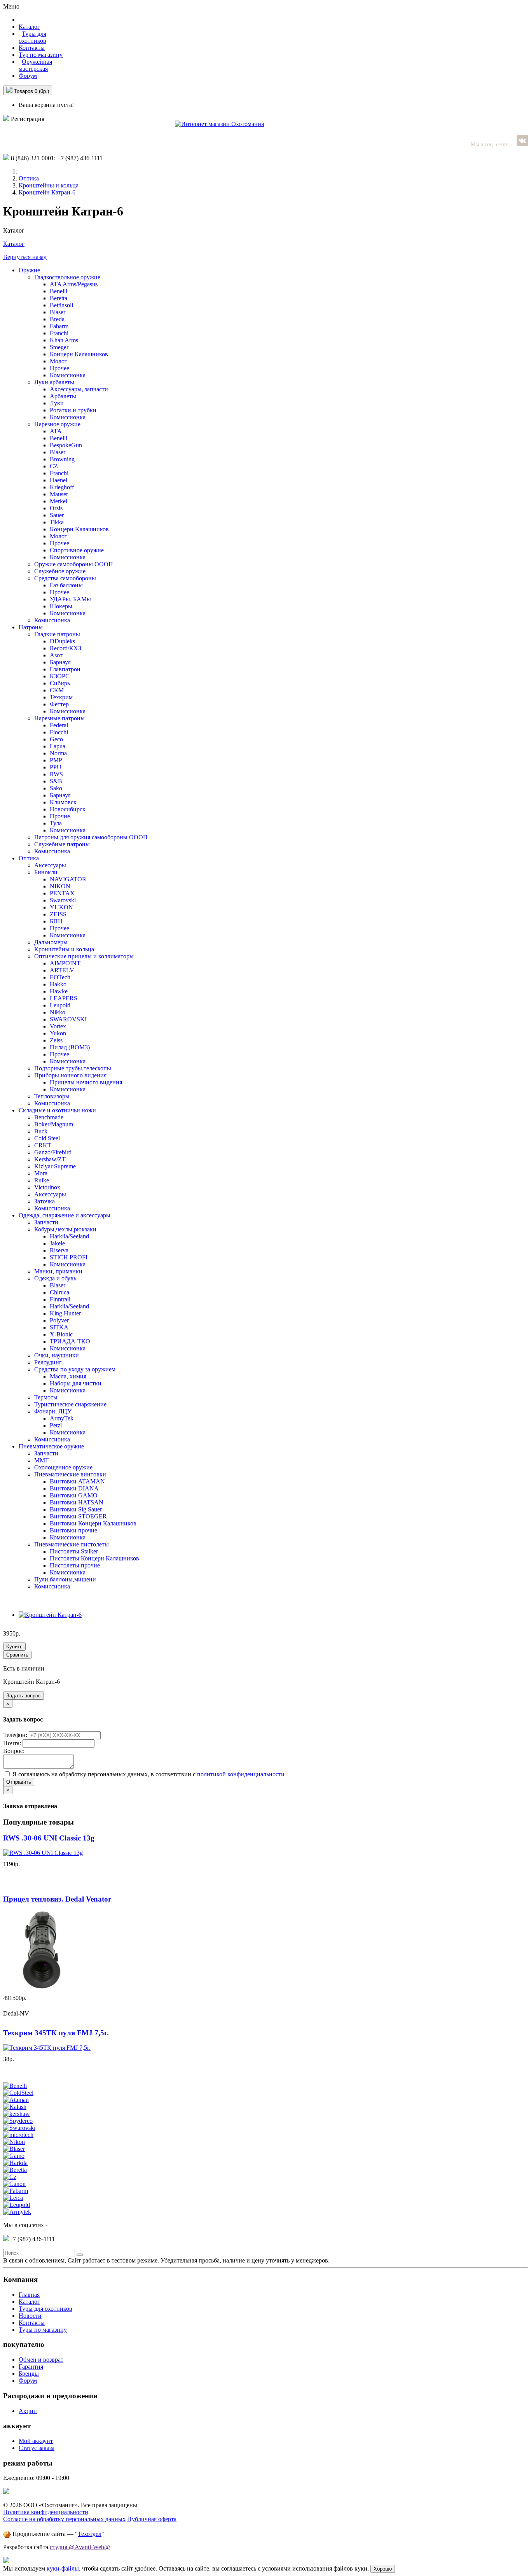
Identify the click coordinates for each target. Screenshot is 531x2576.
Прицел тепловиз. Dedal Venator (57, 1899)
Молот (59, 361)
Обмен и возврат (41, 2360)
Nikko (58, 1012)
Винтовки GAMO (74, 1495)
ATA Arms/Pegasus (74, 284)
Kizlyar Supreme (55, 1166)
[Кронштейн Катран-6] (50, 1615)
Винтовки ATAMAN (77, 1481)
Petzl (56, 1425)
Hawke (59, 991)
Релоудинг (48, 1362)
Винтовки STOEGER (78, 1516)
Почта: (13, 1743)
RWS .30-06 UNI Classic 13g (49, 1838)
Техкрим (61, 697)
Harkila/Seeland (69, 1236)
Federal (59, 725)
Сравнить (17, 1655)
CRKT (43, 1145)
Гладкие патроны (57, 634)
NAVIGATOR (68, 879)
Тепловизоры (52, 1096)
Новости (30, 2316)
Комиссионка (68, 375)
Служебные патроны (62, 844)
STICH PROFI (69, 1257)
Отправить (19, 1782)
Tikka (57, 522)
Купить (14, 1647)
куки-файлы (63, 2568)
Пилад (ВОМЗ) (70, 1047)
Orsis (56, 508)
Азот (56, 655)
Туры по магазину (43, 2330)
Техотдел (90, 2534)
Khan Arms (64, 340)
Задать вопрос (24, 1696)
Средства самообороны (65, 578)
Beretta (59, 298)
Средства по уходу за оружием (75, 1369)
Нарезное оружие (57, 424)
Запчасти (46, 1222)
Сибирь (60, 683)
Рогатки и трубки (73, 410)
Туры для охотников (45, 2309)
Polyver (59, 1320)
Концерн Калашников (79, 354)
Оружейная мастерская (35, 65)
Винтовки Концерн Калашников (93, 1523)
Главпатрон (65, 669)
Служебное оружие (60, 571)
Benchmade (49, 1117)
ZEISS (58, 914)
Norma (58, 753)
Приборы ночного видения (70, 1075)
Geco (56, 739)
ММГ (41, 1460)
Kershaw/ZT (50, 1159)
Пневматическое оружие (51, 1446)
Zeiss (56, 1040)
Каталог (14, 244)
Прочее (59, 368)
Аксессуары (50, 865)
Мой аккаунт (36, 2441)
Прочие (60, 816)
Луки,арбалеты (54, 382)
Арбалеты (63, 396)
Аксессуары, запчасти (79, 389)
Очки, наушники (57, 1355)
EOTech (60, 977)
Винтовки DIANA (74, 1488)
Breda (57, 319)
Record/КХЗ (66, 648)
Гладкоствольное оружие (67, 277)
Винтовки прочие (73, 1530)
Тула (56, 823)
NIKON (60, 886)
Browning (62, 459)
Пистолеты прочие (75, 1565)
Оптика (29, 178)
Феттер (59, 704)
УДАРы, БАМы (70, 599)
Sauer (57, 515)
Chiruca (59, 1292)
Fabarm (59, 326)
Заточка (45, 1201)
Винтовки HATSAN (77, 1502)
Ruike (42, 1180)
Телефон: (16, 1735)
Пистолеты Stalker (74, 1551)
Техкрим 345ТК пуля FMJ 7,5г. (56, 2033)
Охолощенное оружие (63, 1467)
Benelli (59, 291)
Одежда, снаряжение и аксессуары (65, 1215)
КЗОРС (60, 676)
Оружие (29, 270)
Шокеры (61, 606)
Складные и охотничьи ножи (57, 1110)
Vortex (58, 1026)
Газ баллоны (66, 585)
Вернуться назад (25, 257)
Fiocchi (59, 732)
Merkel (59, 501)
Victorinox (47, 1187)
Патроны (31, 627)
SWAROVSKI (68, 1019)
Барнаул (60, 662)
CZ (54, 466)
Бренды (29, 2374)
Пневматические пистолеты (72, 1544)
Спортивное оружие (77, 550)
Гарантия (31, 2367)
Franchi (59, 333)
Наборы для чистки (76, 1383)
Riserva (59, 1250)
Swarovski (63, 900)
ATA (56, 431)
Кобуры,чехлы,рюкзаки (65, 1229)
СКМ (57, 690)
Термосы (46, 1397)
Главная (29, 2295)
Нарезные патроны (59, 718)
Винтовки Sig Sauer (76, 1509)
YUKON (61, 907)
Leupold (60, 1005)
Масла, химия (68, 1376)
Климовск (63, 802)
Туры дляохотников (32, 37)
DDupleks (62, 641)
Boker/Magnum (54, 1124)
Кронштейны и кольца (49, 185)
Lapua (58, 746)
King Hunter (65, 1313)
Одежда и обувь (55, 1278)
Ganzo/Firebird (53, 1152)
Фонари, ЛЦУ (53, 1411)
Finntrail (60, 1299)
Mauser (59, 494)
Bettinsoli (61, 305)
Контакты (32, 48)
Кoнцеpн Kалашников (79, 529)
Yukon (58, 1033)
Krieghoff (62, 487)
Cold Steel (47, 1138)
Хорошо (383, 2569)
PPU (56, 767)
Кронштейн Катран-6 (47, 192)
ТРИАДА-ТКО (70, 1341)
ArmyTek (62, 1418)
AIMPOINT (65, 963)
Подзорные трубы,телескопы (73, 1068)
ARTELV (62, 970)
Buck (41, 1131)
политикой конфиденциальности (241, 1774)
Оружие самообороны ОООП (74, 564)
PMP (56, 760)
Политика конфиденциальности (46, 2512)
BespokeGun (66, 445)
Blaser (58, 312)
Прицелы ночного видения (86, 1082)
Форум (28, 76)
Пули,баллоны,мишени (65, 1579)
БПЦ (56, 921)
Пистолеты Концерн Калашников (94, 1558)
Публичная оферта (152, 2519)
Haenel (59, 480)
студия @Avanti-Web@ (80, 2547)
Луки (57, 403)
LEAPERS (64, 998)
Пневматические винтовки (70, 1474)
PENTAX (62, 893)
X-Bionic (61, 1334)
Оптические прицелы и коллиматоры (84, 956)
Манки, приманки (58, 1271)
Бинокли (46, 872)
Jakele (57, 1243)
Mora (41, 1173)
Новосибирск (68, 809)
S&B (56, 781)
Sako (56, 788)
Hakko (58, 984)
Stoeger (59, 347)
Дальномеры (51, 942)
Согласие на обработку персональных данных (64, 2519)
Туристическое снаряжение (70, 1404)
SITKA (59, 1327)
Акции (28, 2411)
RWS (56, 774)
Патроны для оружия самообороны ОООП (91, 837)
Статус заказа (37, 2448)
